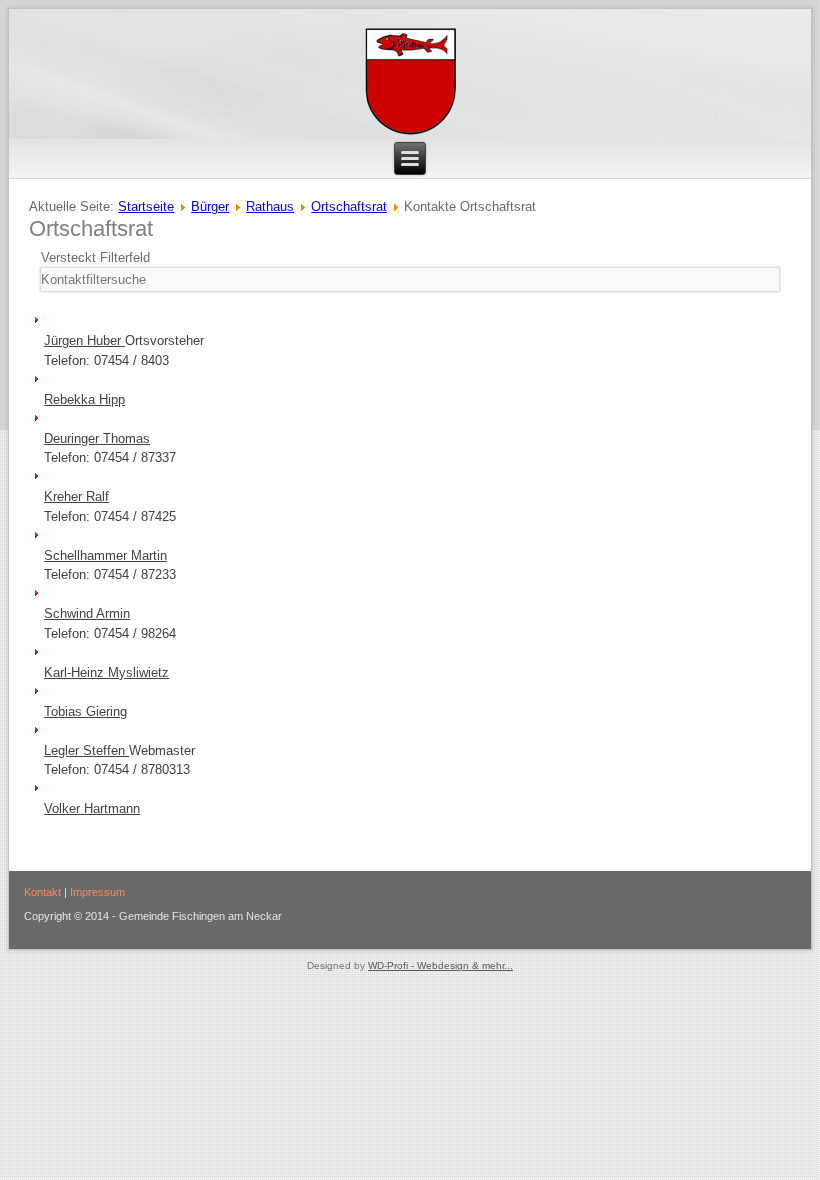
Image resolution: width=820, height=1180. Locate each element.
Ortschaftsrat (349, 206)
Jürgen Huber (84, 340)
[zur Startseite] (410, 82)
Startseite (146, 206)
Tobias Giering (85, 711)
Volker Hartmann (92, 808)
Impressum (97, 892)
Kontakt (42, 892)
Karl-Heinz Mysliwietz (106, 672)
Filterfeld (97, 257)
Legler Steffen (86, 750)
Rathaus (270, 206)
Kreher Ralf (76, 496)
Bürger (210, 206)
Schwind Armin (87, 613)
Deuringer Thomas (97, 438)
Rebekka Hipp (84, 399)
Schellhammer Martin (105, 555)
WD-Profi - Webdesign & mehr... (440, 965)
